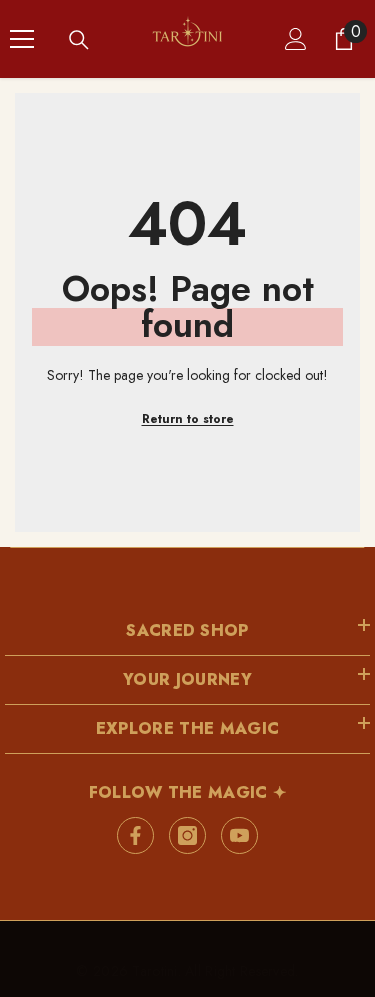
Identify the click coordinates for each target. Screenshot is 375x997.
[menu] (22, 39)
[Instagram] (187, 835)
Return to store (188, 419)
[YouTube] (239, 835)
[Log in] (296, 39)
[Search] (79, 40)
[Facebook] (135, 835)
